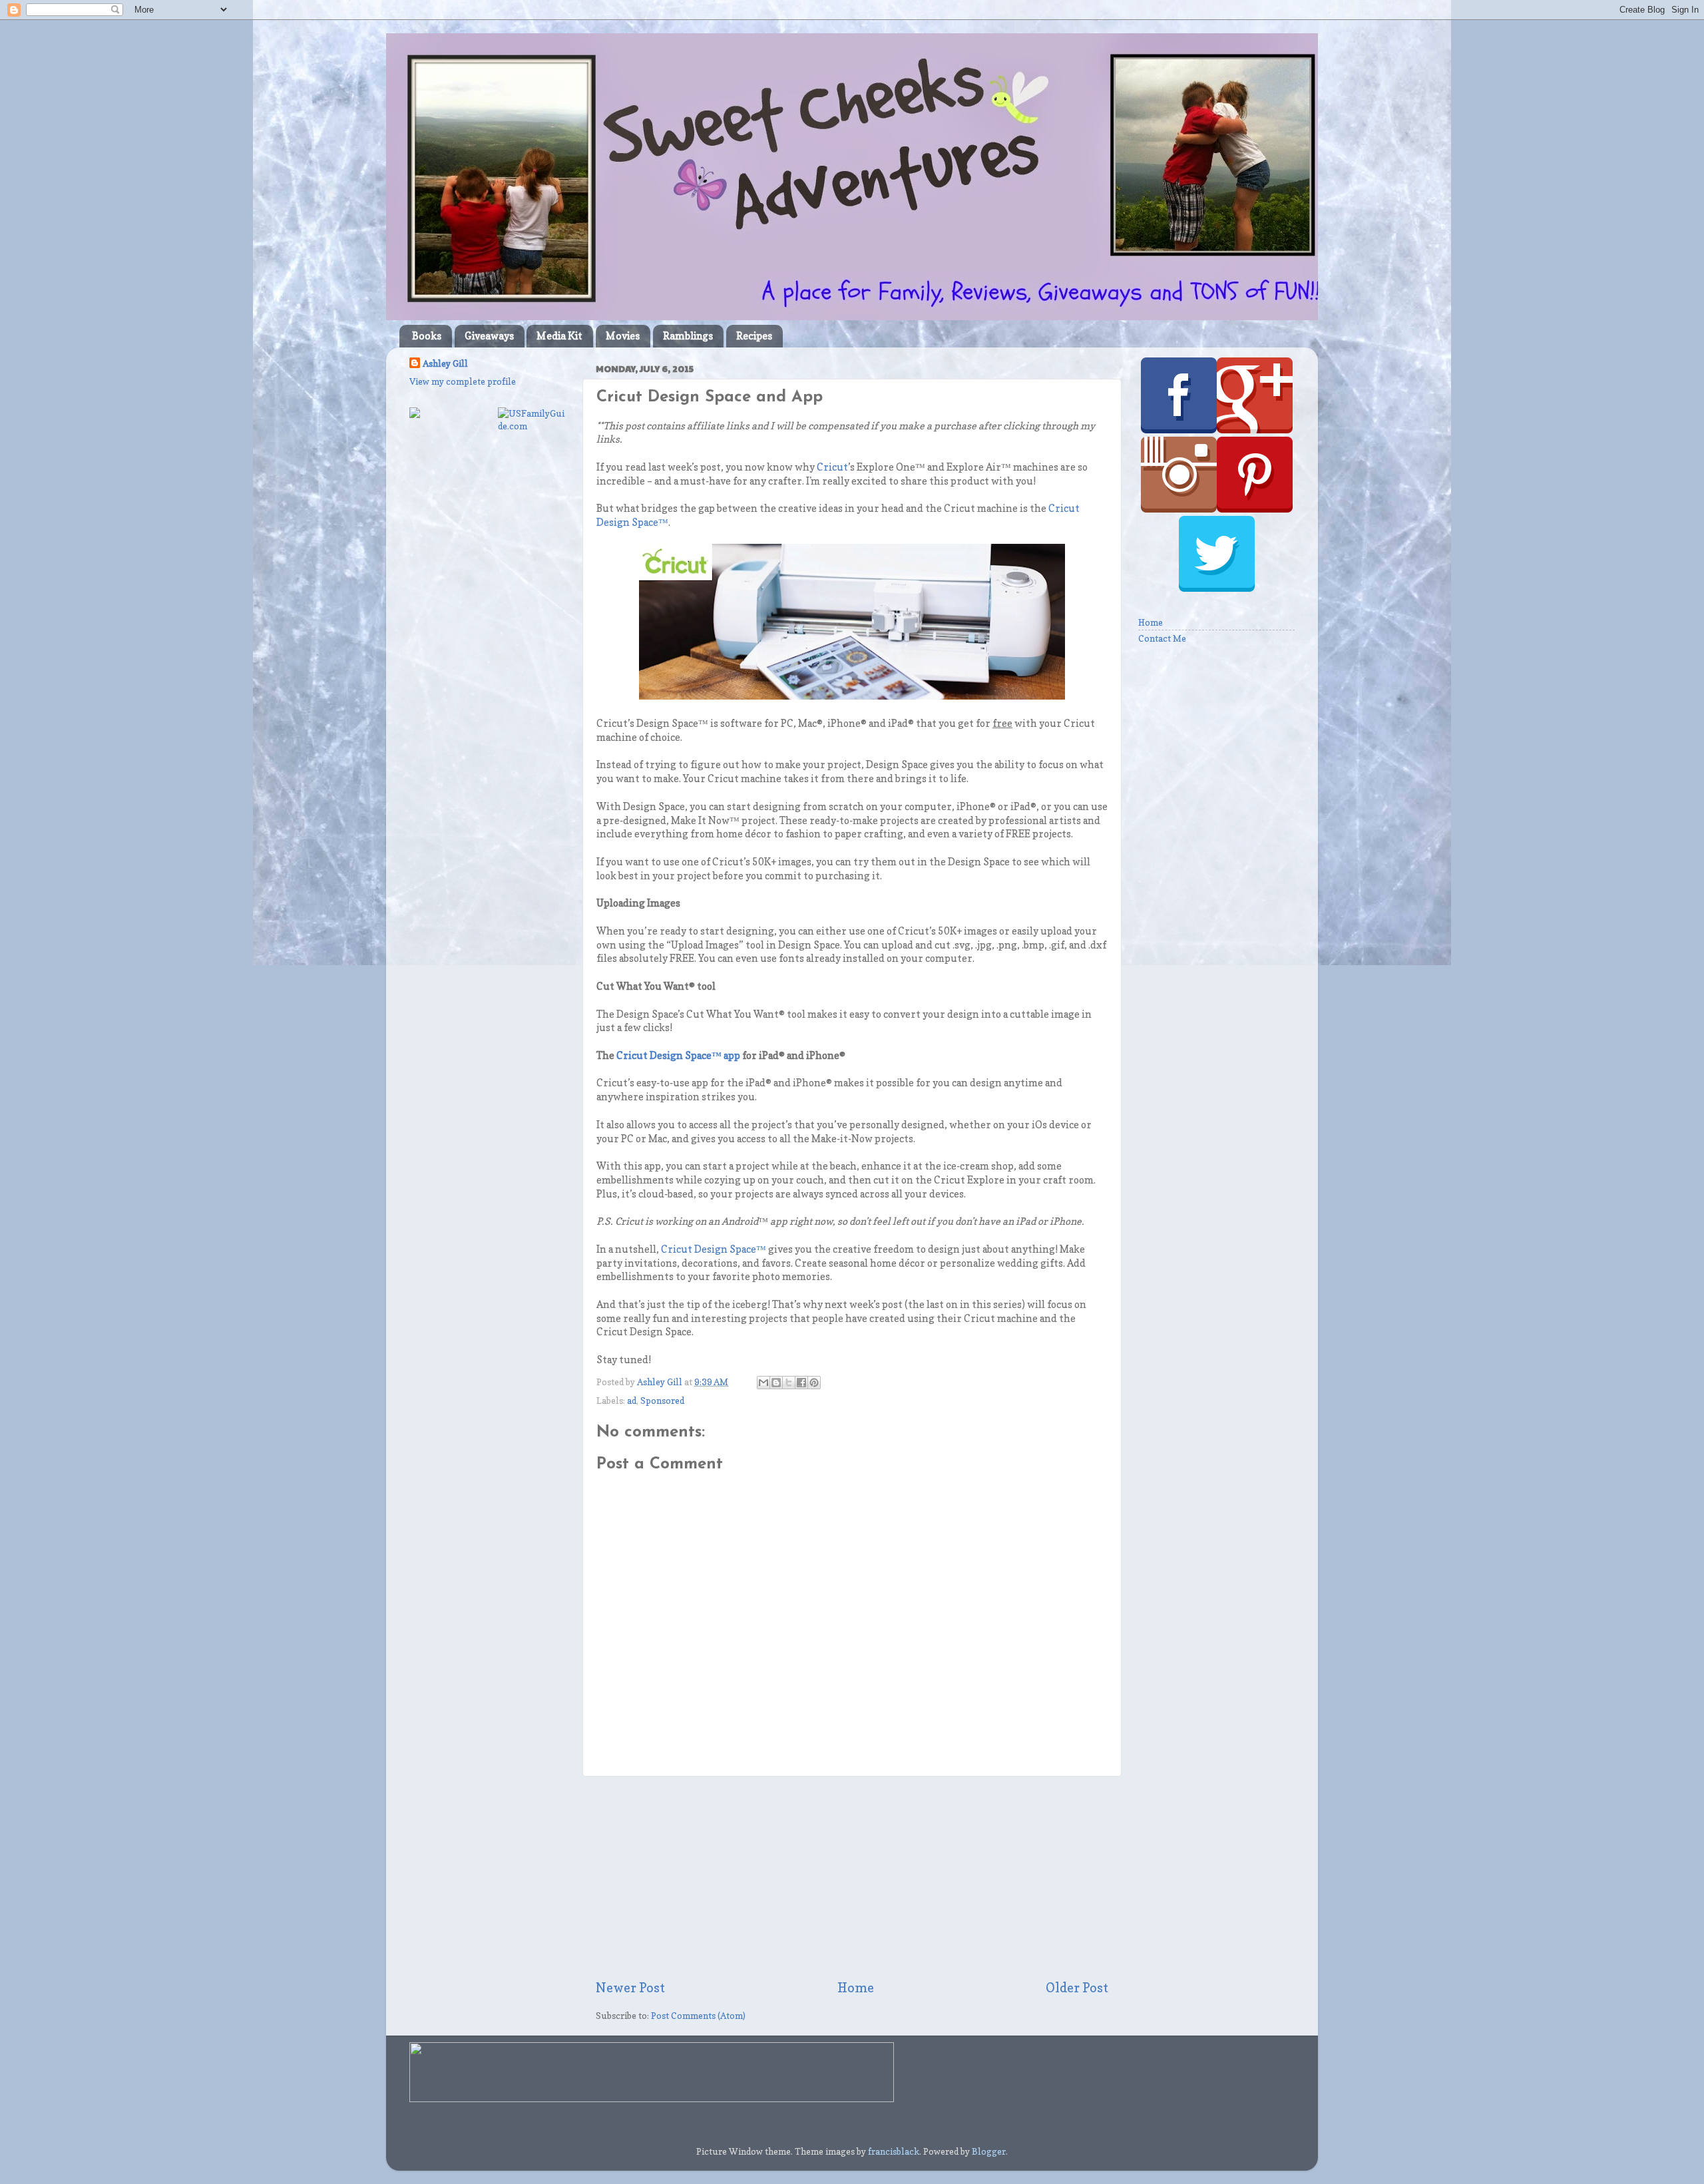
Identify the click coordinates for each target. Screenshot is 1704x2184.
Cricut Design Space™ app (678, 1056)
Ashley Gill (445, 363)
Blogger (989, 2151)
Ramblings (688, 336)
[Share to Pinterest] (814, 1383)
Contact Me (1162, 638)
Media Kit (559, 336)
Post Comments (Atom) (698, 2016)
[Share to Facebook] (801, 1383)
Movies (623, 336)
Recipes (754, 336)
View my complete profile (463, 381)
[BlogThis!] (776, 1383)
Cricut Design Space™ (714, 1249)
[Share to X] (789, 1383)
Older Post (1077, 1988)
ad (632, 1401)
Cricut (832, 467)
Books (427, 336)
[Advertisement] (852, 1878)
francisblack (894, 2151)
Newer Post (630, 1988)
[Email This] (763, 1383)
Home (856, 1988)
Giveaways (489, 336)
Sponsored (662, 1401)
